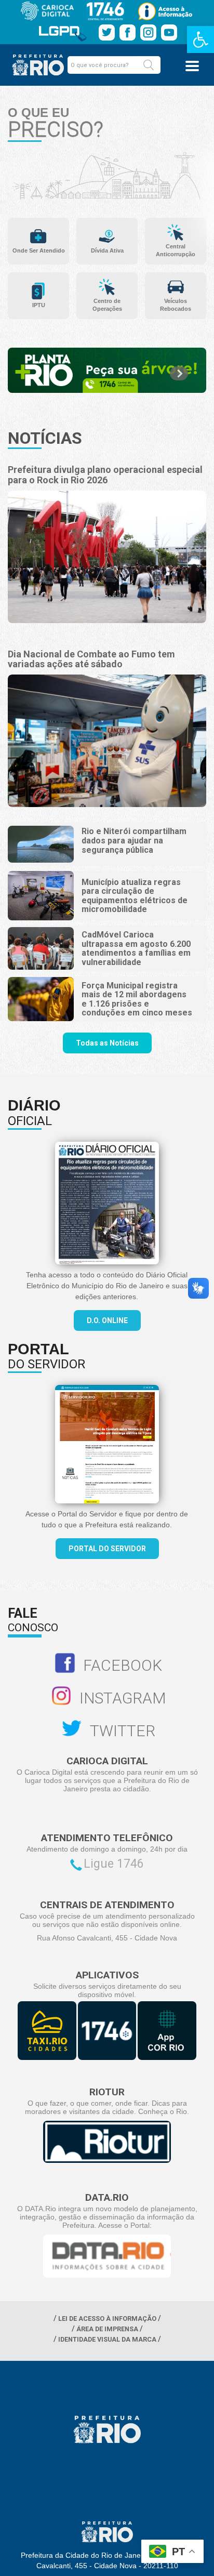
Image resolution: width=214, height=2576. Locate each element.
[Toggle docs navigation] (192, 66)
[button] (149, 65)
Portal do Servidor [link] (107, 1549)
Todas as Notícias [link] (107, 1043)
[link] (200, 39)
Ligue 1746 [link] (114, 1864)
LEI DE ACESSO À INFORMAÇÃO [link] (107, 2319)
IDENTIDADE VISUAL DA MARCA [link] (107, 2339)
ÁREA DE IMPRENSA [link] (107, 2329)
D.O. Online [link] (107, 1320)
